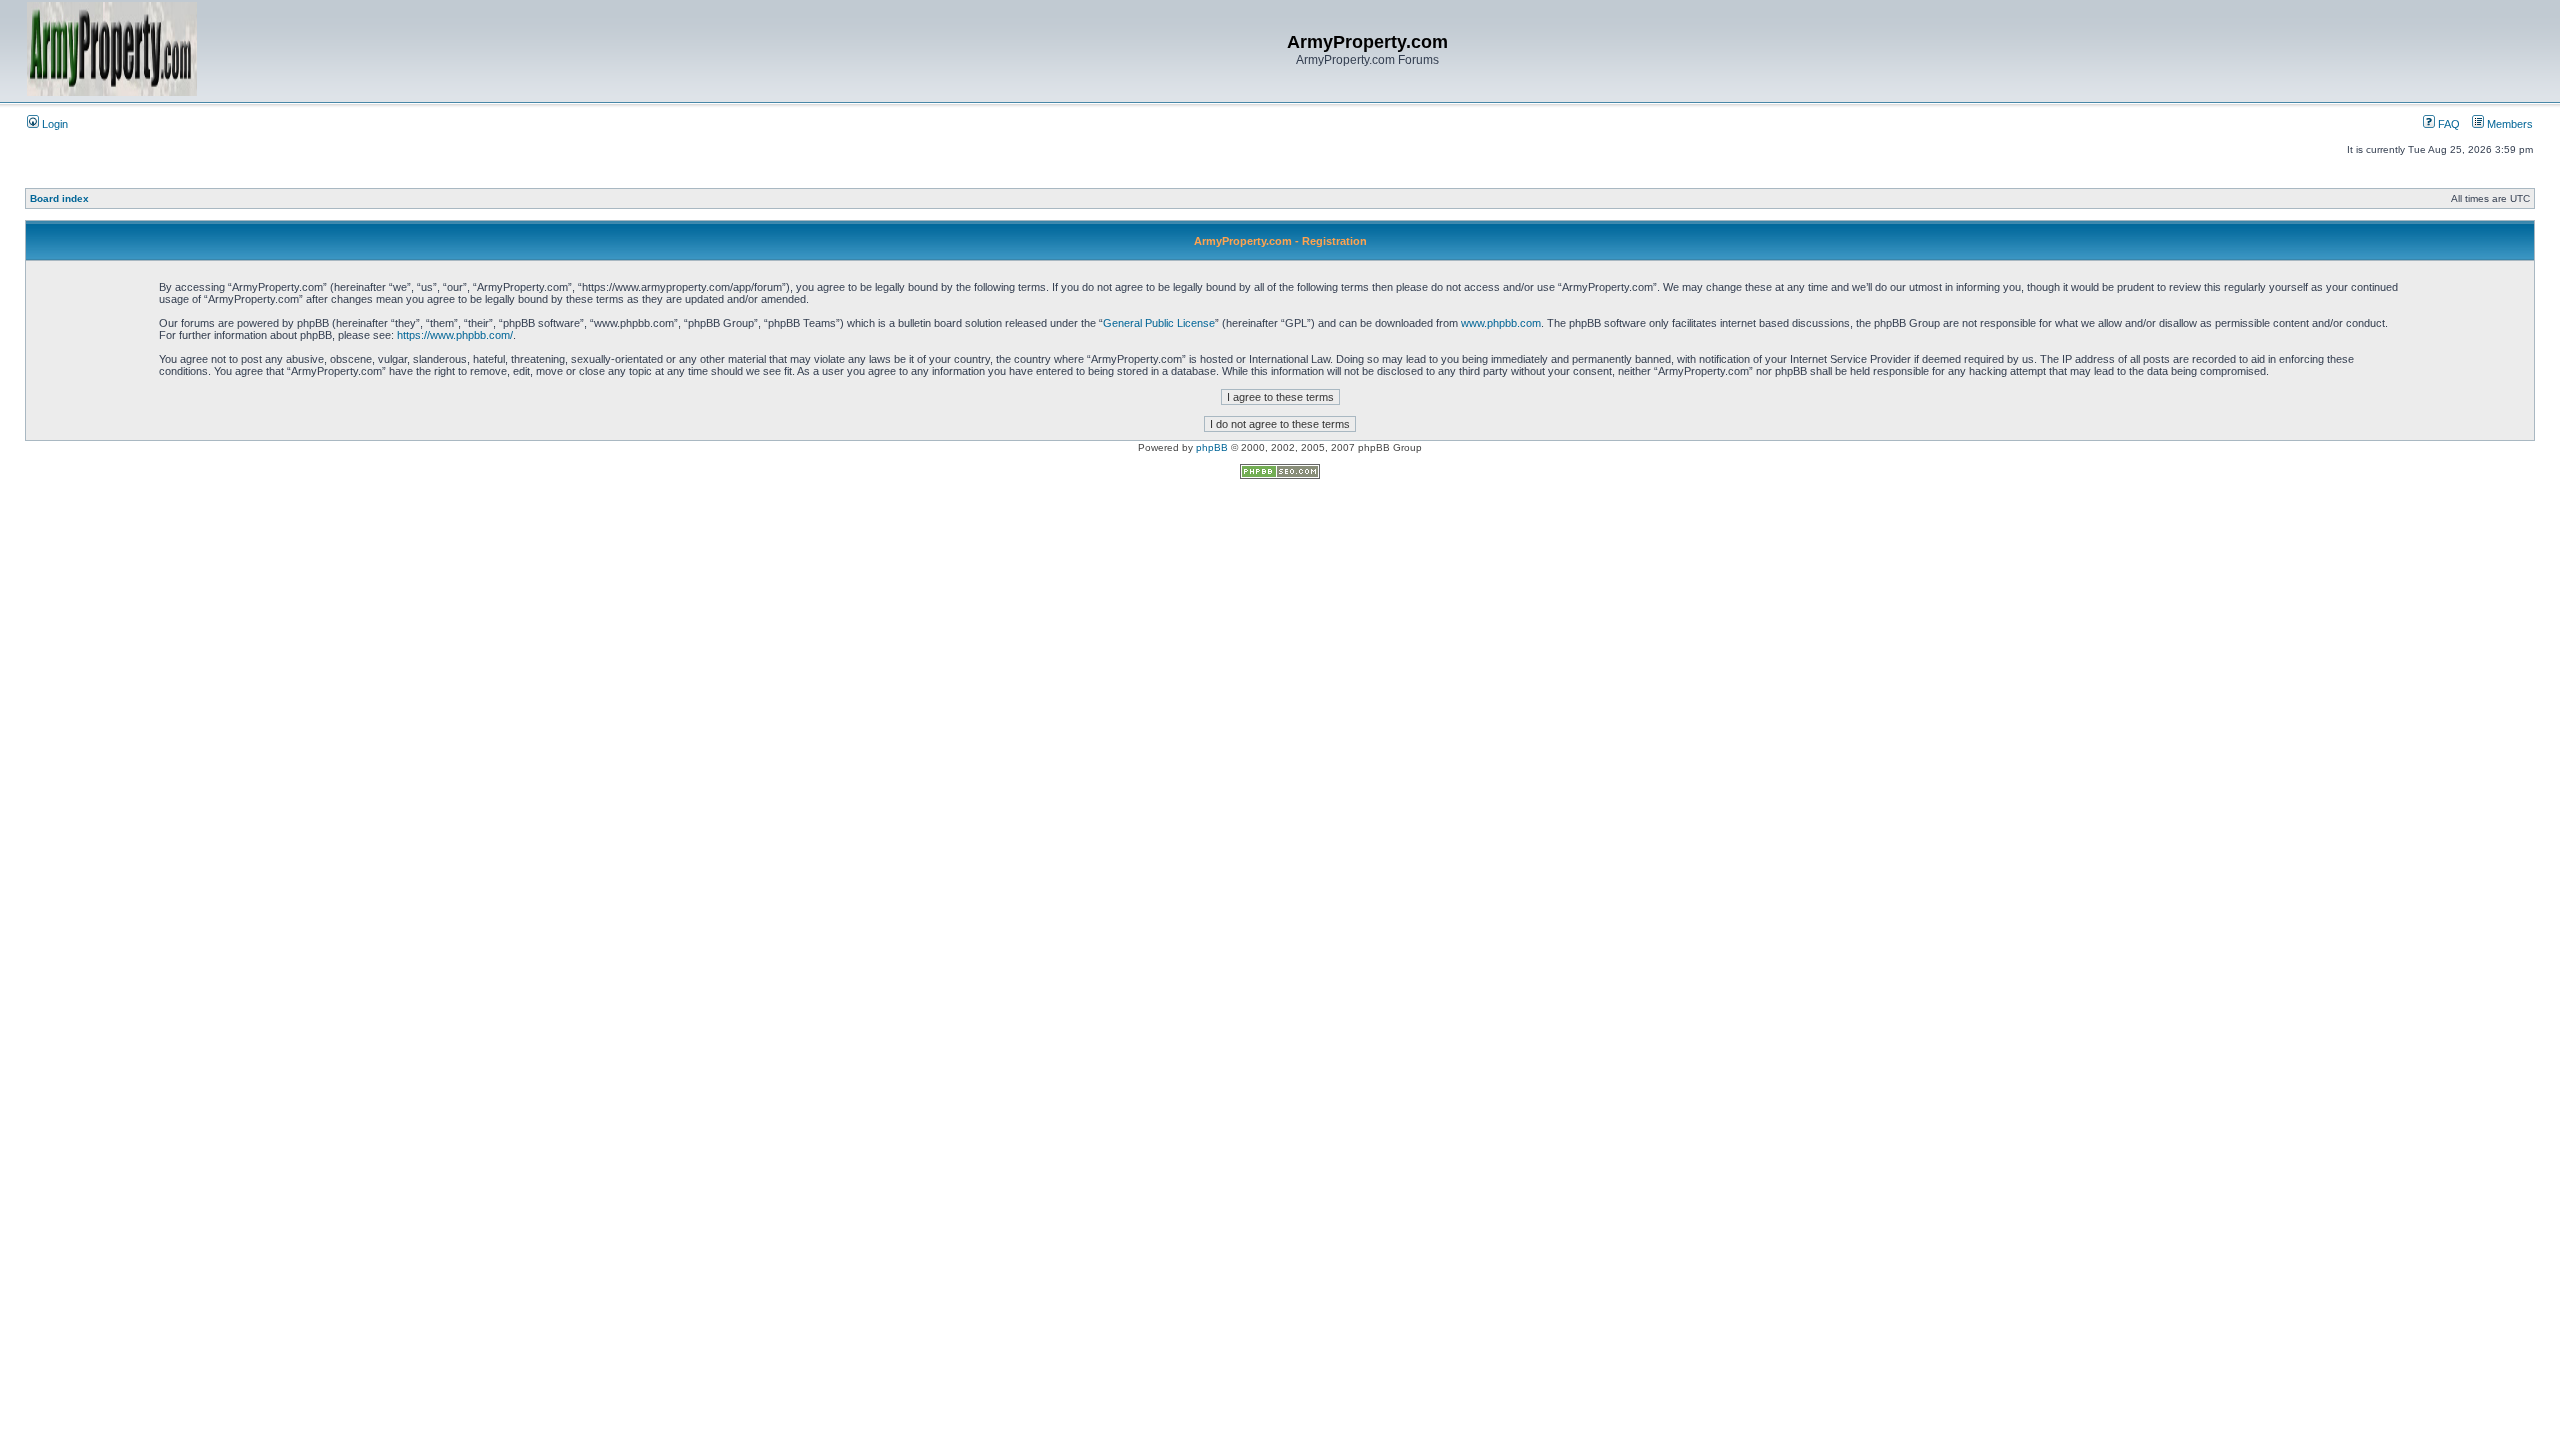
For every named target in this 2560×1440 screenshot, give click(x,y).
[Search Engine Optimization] (1280, 475)
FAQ (2447, 124)
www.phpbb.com (1501, 323)
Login (53, 124)
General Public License (1159, 323)
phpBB (1212, 447)
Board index (59, 198)
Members (2508, 124)
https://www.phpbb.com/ (455, 335)
